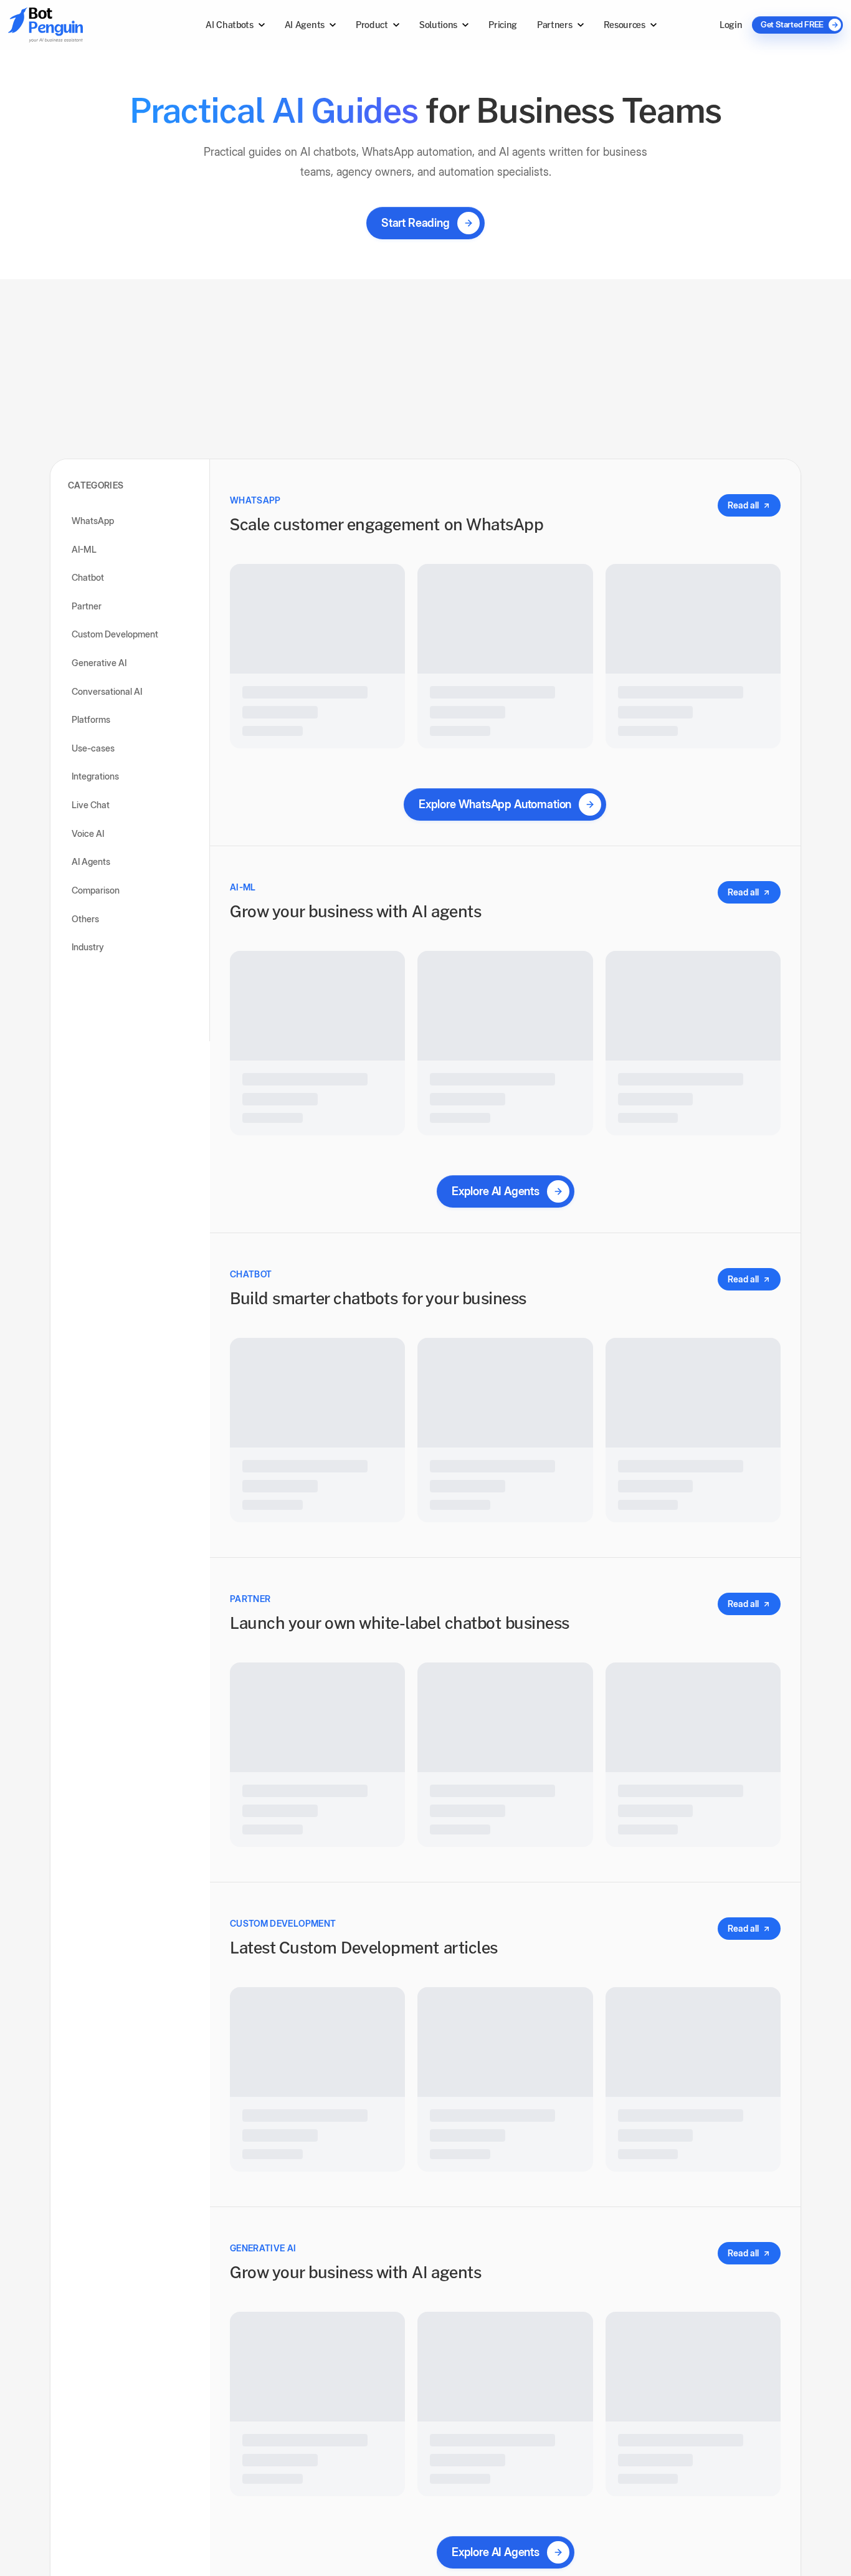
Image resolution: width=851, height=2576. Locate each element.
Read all (743, 495)
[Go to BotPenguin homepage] (75, 25)
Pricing (503, 25)
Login (731, 25)
